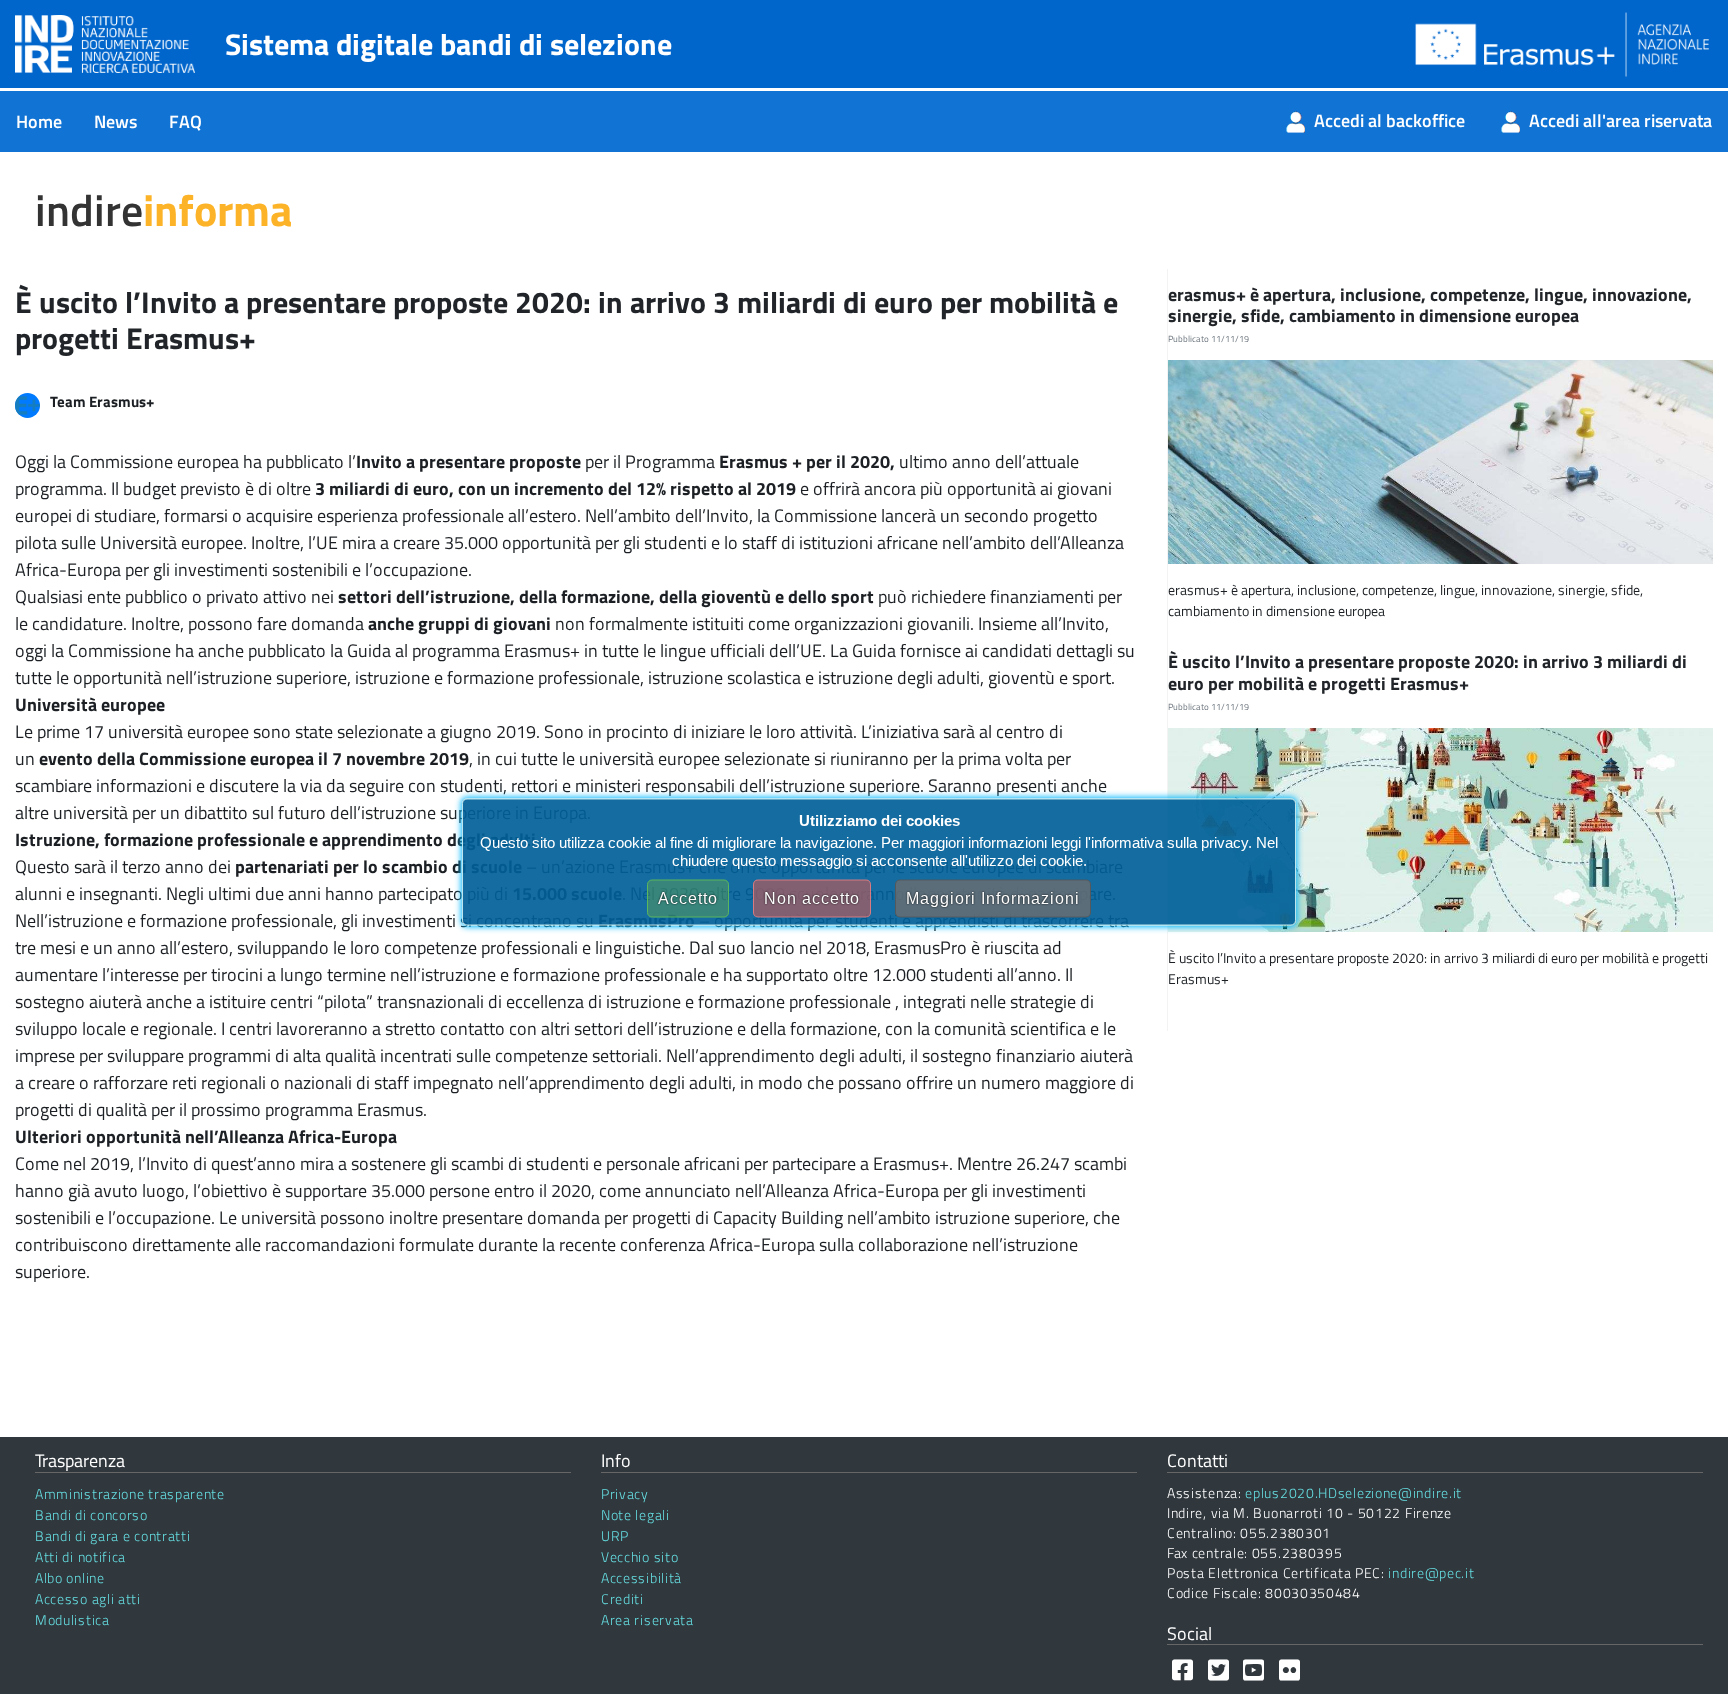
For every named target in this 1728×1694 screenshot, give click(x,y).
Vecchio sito (639, 1556)
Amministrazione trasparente (130, 1493)
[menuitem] (39, 121)
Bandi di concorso (91, 1514)
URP (615, 1535)
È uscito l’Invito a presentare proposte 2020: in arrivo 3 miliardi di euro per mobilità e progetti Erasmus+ (1427, 672)
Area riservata (647, 1619)
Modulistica (72, 1619)
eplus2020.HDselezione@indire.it (1353, 1492)
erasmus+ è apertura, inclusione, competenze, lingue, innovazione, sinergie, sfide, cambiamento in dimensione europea (1430, 305)
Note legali (635, 1514)
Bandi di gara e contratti (113, 1535)
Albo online (70, 1577)
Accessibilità (641, 1577)
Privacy (625, 1493)
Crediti (622, 1598)
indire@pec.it (1431, 1572)
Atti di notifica (80, 1556)
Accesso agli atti (88, 1598)
